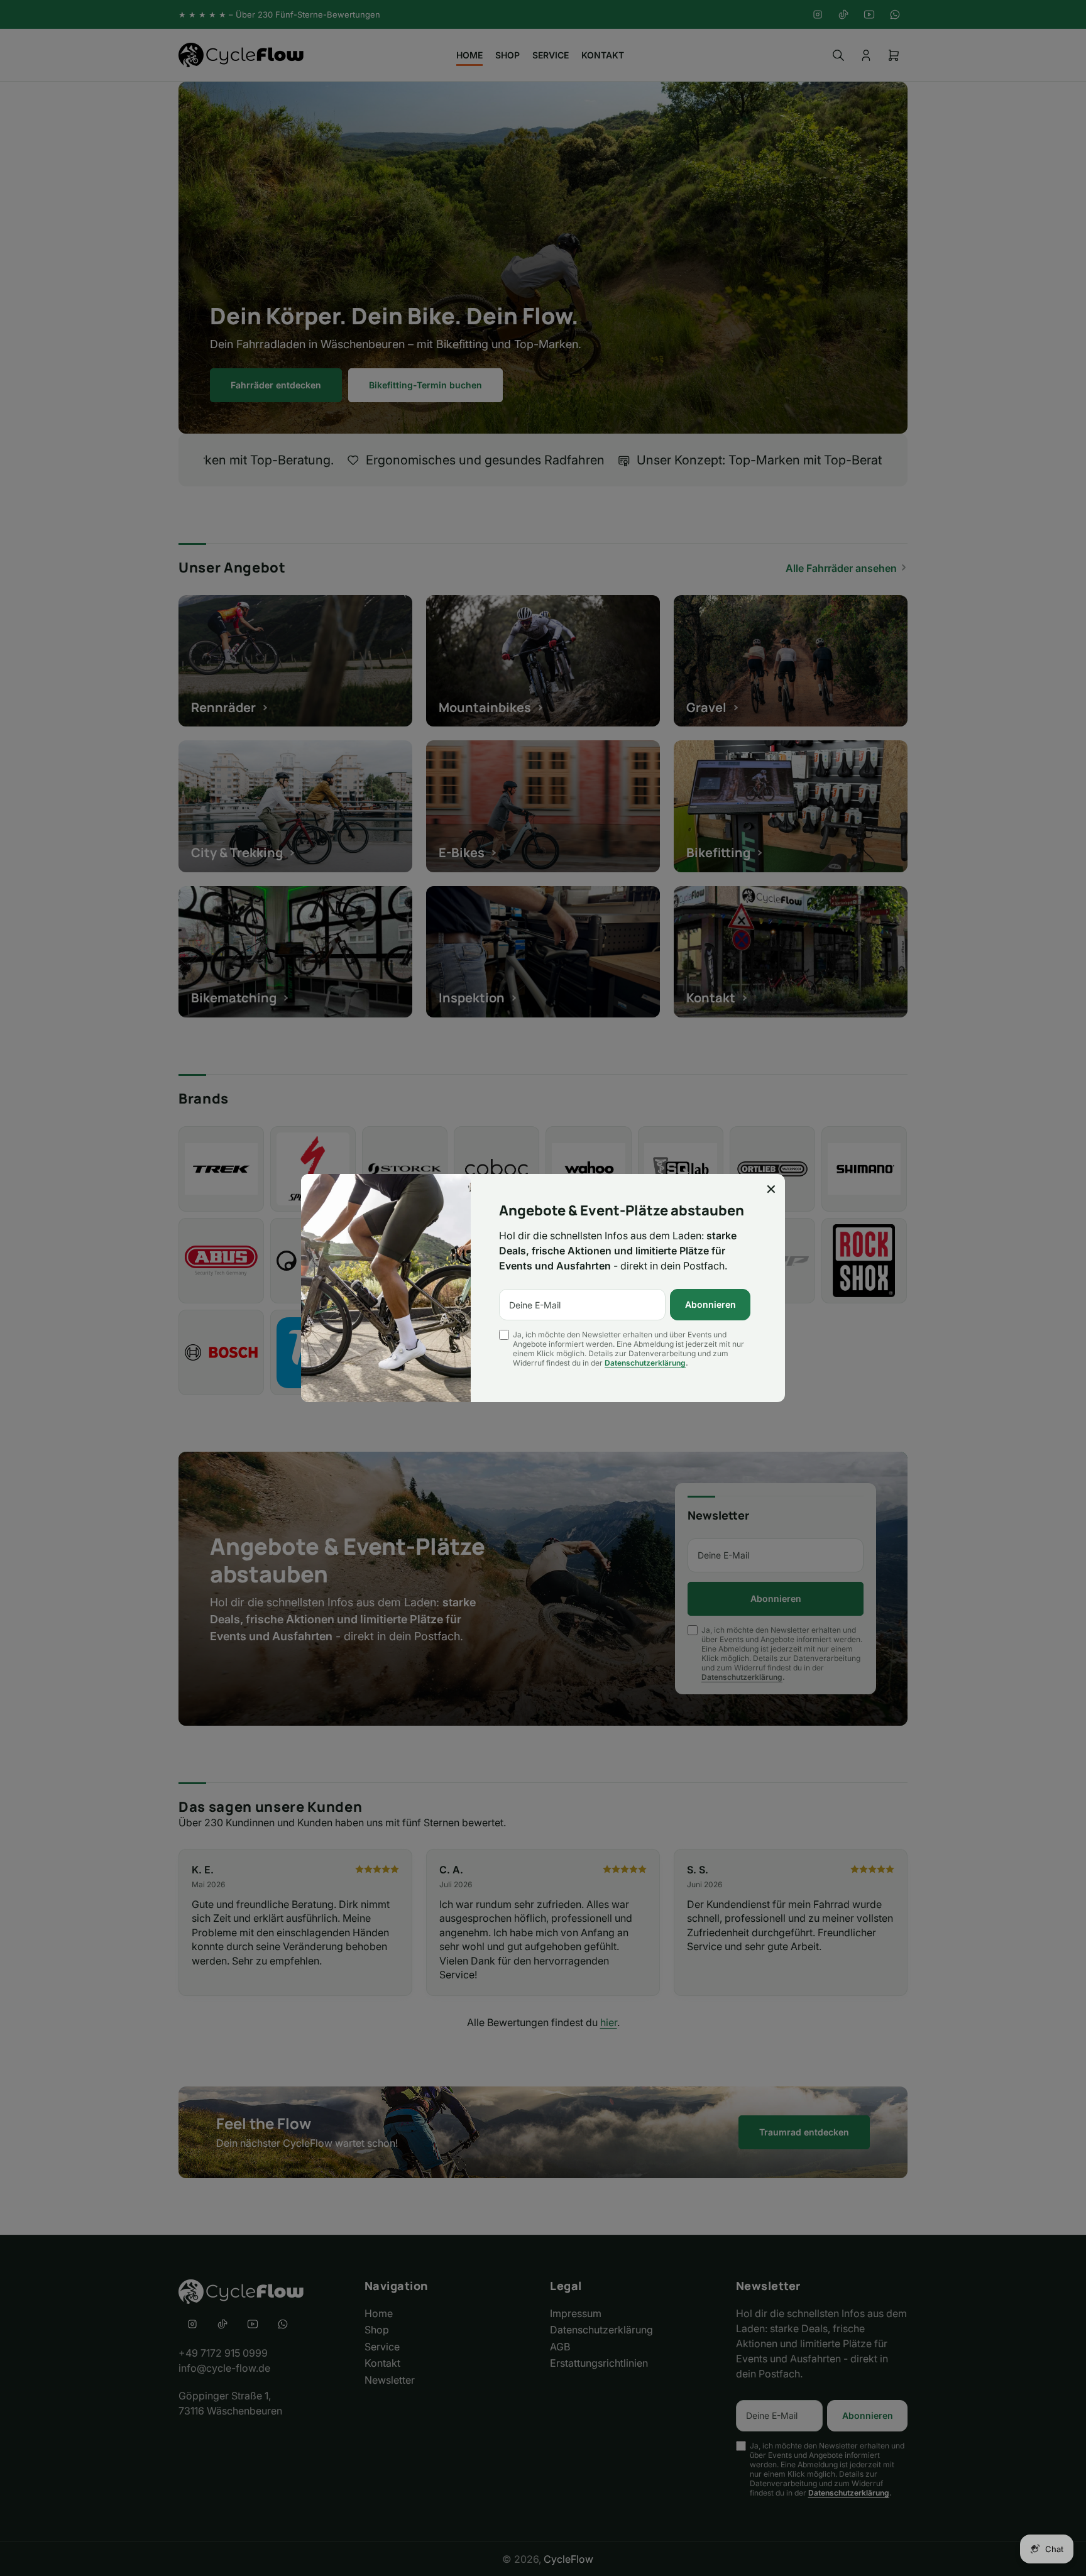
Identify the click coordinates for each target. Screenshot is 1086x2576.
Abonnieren (710, 1304)
